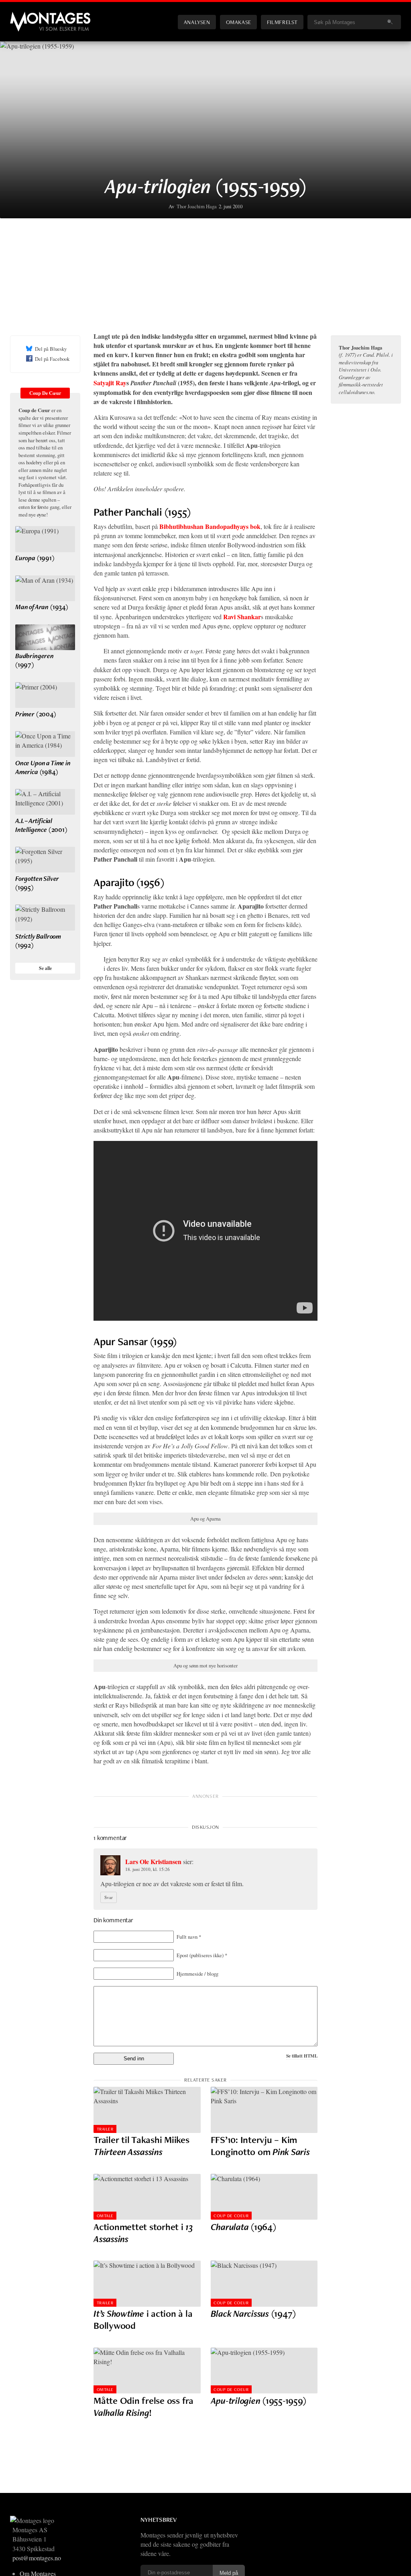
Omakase (239, 22)
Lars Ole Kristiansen (153, 1861)
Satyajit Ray (110, 383)
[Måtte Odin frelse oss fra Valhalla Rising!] (147, 2371)
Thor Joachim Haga (197, 206)
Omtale (105, 2216)
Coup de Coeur (231, 2216)
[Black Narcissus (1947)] (264, 2284)
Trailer (105, 2129)
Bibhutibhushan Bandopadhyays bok (210, 526)
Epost (202, 1955)
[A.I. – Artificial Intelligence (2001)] (45, 802)
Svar (109, 1897)
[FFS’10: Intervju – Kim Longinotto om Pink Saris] (264, 2110)
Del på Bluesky (51, 349)
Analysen (197, 22)
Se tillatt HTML (302, 2056)
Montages (23, 16)
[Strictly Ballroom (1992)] (45, 917)
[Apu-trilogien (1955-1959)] (264, 2371)
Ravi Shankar (242, 617)
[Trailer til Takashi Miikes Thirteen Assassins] (147, 2110)
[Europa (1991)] (45, 539)
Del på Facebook (52, 359)
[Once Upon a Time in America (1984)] (45, 744)
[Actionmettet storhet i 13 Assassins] (147, 2197)
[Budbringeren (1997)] (45, 637)
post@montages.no (37, 2558)
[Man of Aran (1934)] (45, 588)
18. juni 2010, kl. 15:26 (148, 1869)
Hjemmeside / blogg (197, 1974)
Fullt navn (189, 1937)
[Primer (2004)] (45, 695)
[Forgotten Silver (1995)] (45, 860)
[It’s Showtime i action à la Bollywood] (147, 2284)
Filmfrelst (282, 22)
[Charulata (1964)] (264, 2197)
